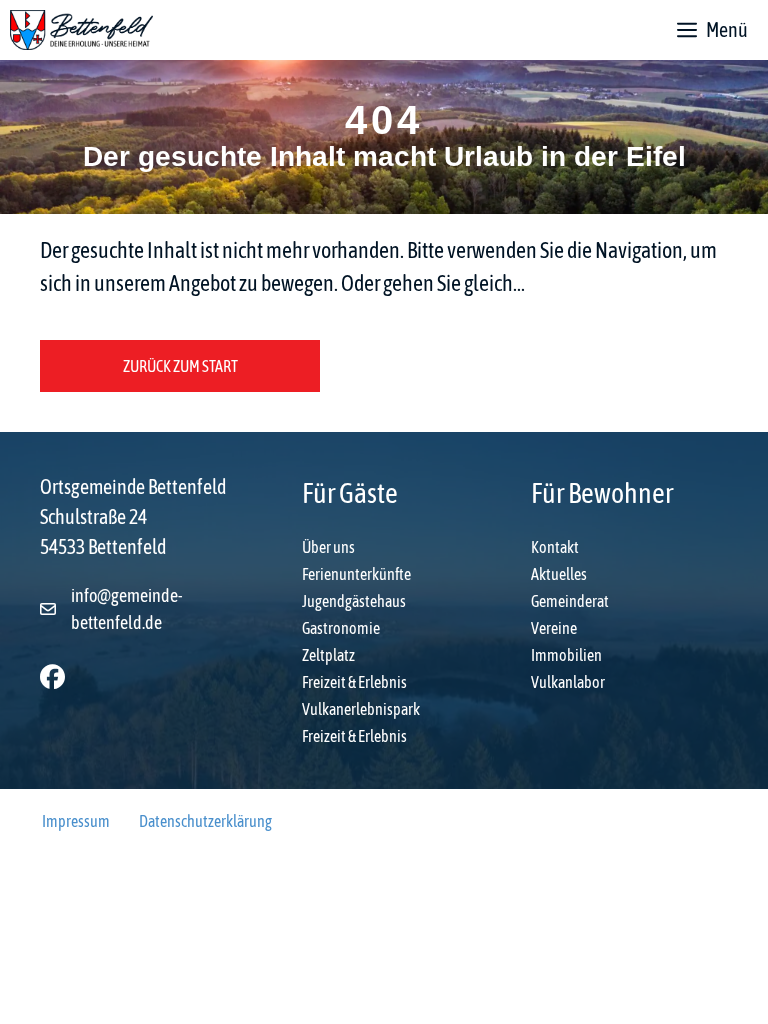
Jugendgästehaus (354, 601)
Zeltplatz (328, 655)
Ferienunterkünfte (356, 574)
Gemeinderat (570, 601)
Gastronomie (341, 628)
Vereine (554, 628)
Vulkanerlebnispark (361, 709)
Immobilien (566, 655)
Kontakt (555, 547)
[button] (52, 676)
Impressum (76, 821)
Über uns (328, 547)
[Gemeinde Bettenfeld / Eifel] (81, 30)
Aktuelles (559, 574)
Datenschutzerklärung (205, 821)
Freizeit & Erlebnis (354, 682)
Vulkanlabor (568, 682)
